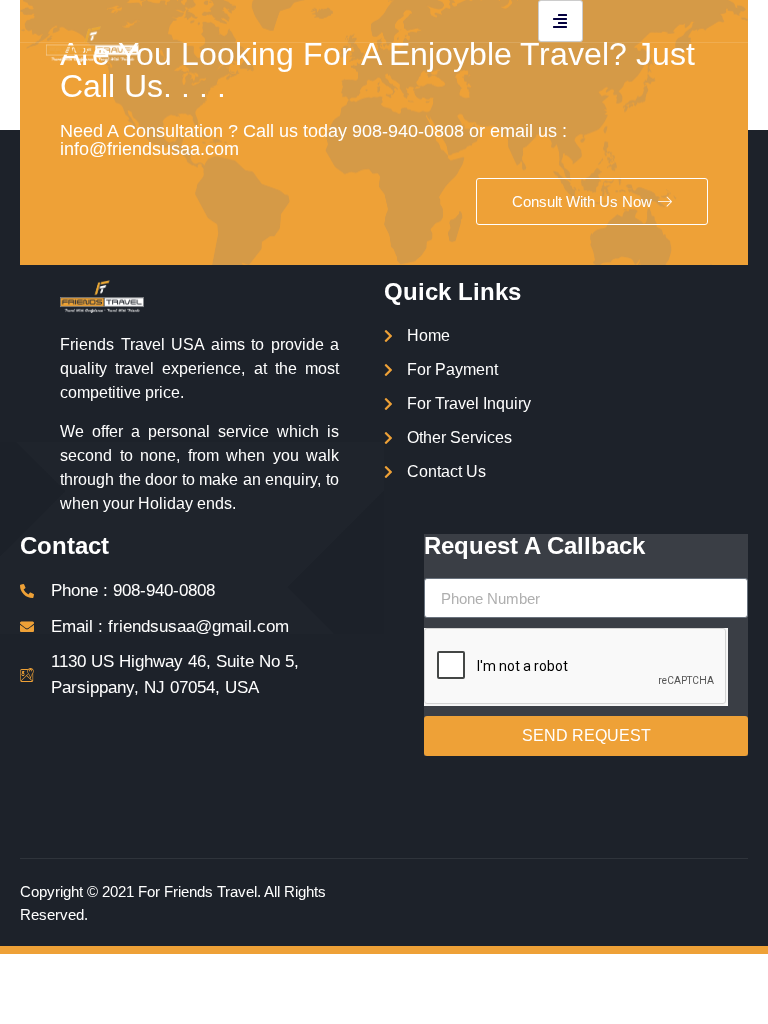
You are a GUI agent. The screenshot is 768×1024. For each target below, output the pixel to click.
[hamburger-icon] (560, 21)
